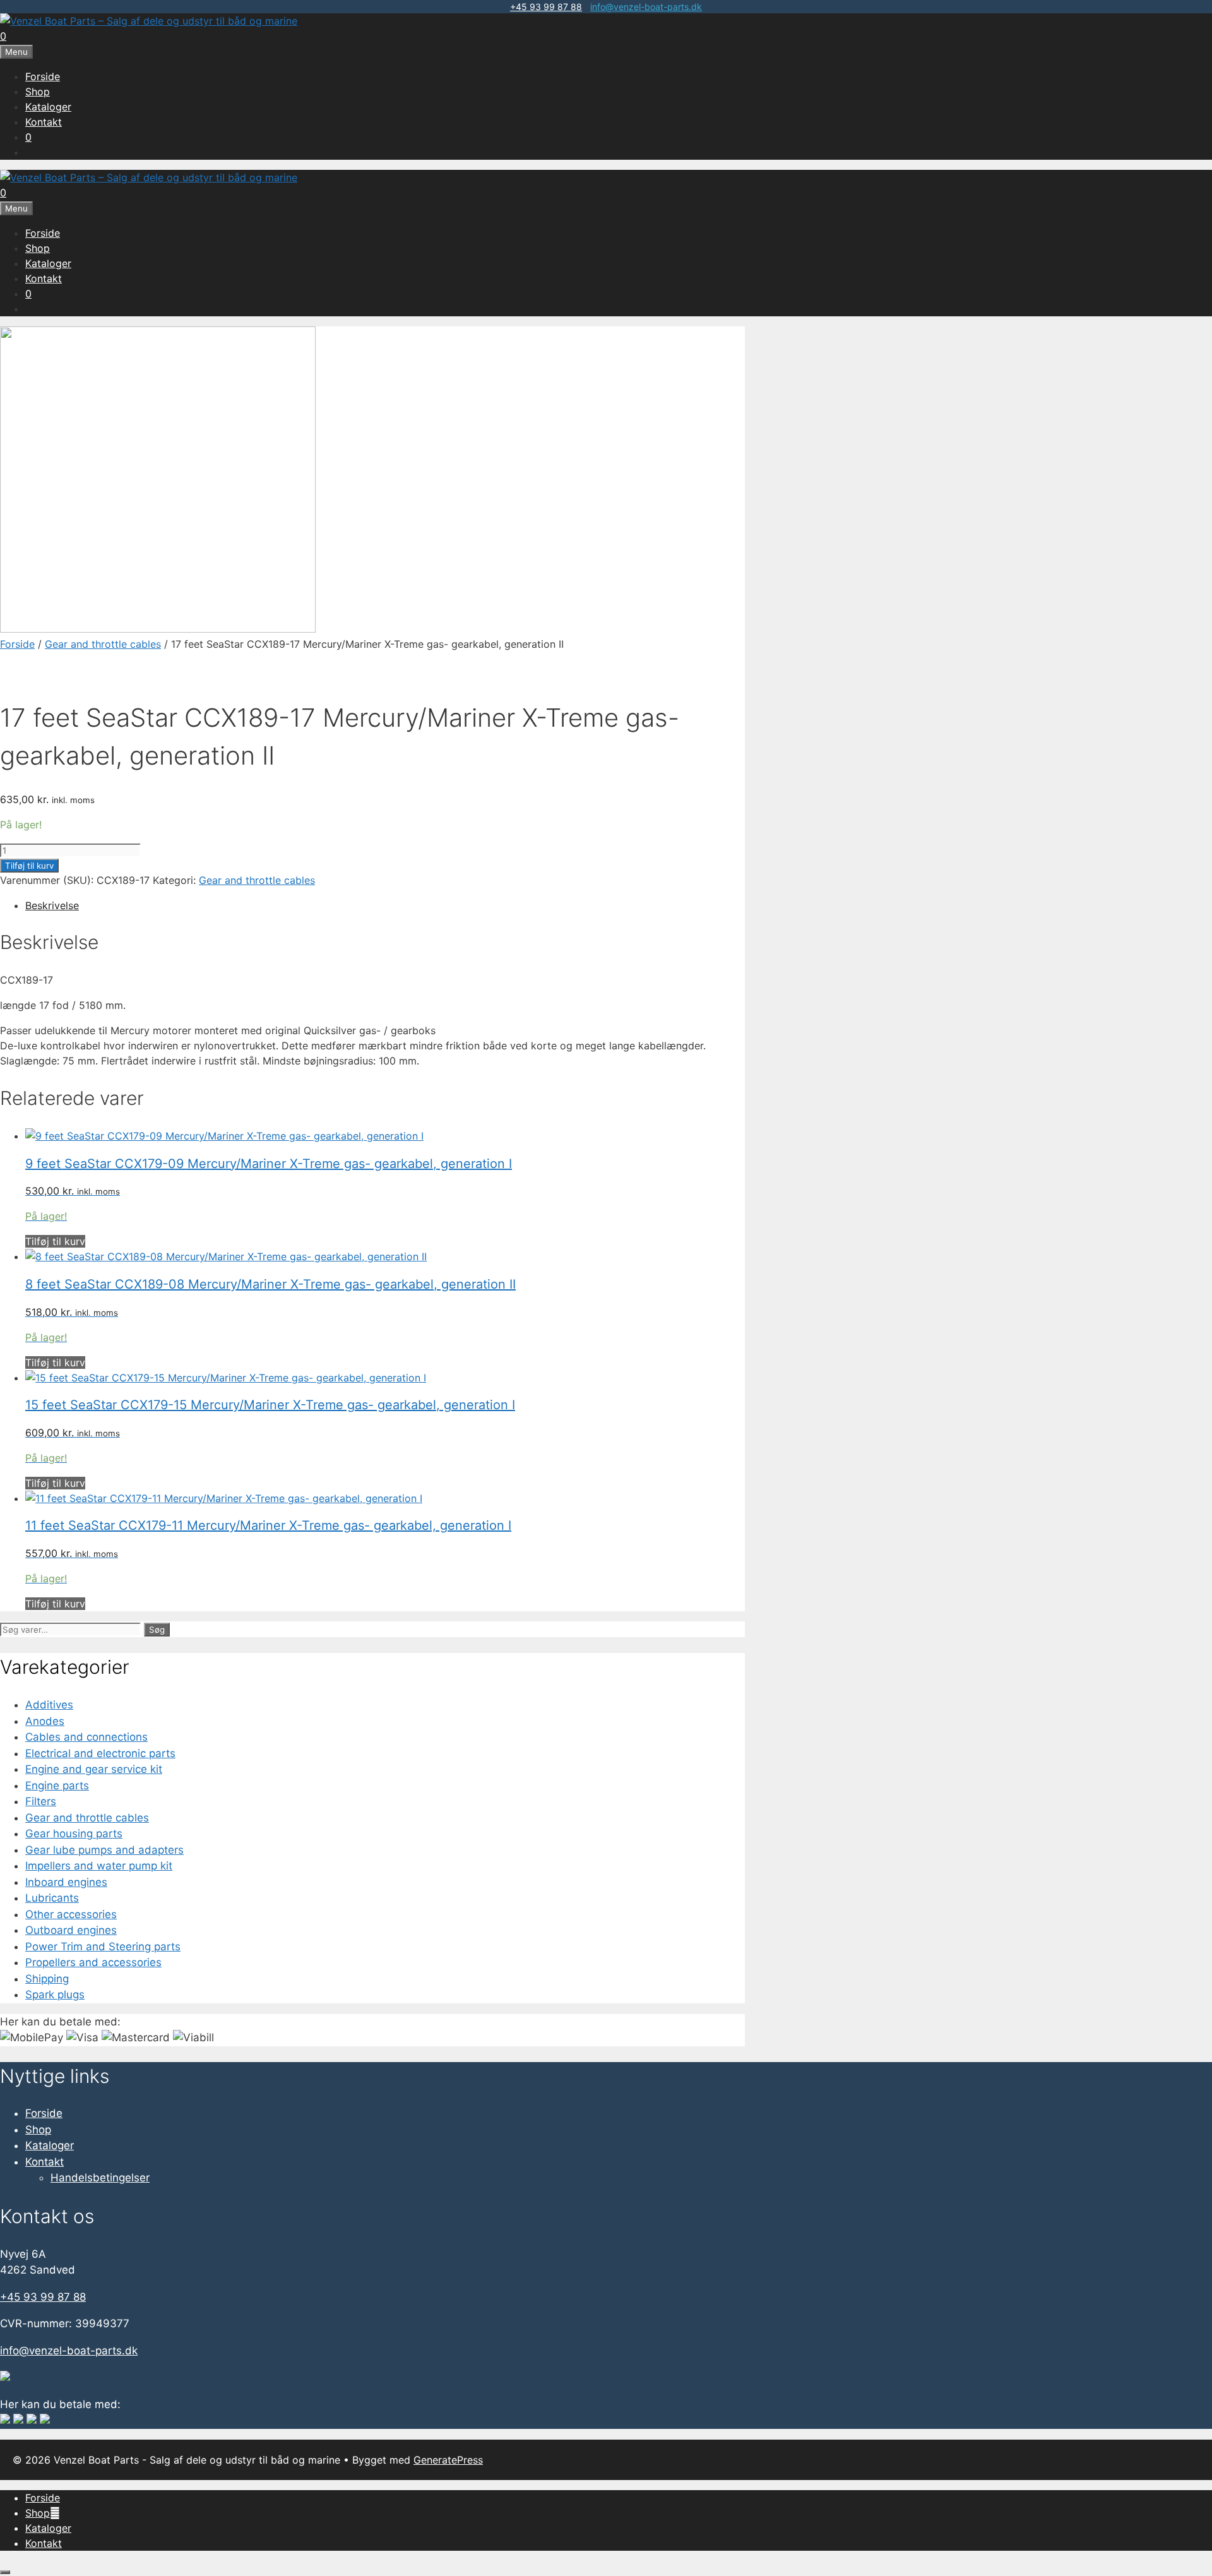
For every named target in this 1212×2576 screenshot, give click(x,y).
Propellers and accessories (93, 1962)
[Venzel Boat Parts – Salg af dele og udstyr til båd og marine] (149, 21)
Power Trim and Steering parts (103, 1947)
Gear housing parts (74, 1834)
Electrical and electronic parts (100, 1753)
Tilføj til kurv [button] (55, 1241)
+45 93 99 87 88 (546, 7)
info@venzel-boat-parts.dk (646, 7)
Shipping (47, 1979)
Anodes (45, 1721)
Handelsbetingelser (100, 2178)
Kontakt (44, 122)
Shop (38, 92)
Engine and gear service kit (94, 1769)
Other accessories (71, 1914)
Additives (49, 1705)
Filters (41, 1801)
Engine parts (57, 1786)
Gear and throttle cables (103, 644)
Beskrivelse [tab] (52, 905)
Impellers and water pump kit (99, 1866)
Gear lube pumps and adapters (104, 1850)
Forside (43, 76)
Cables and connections (86, 1737)
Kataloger (48, 107)
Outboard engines (71, 1930)
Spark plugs (55, 1995)
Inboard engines (66, 1882)
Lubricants (52, 1898)
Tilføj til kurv (29, 866)
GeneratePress (448, 2460)
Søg (157, 1630)
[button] (55, 2513)
